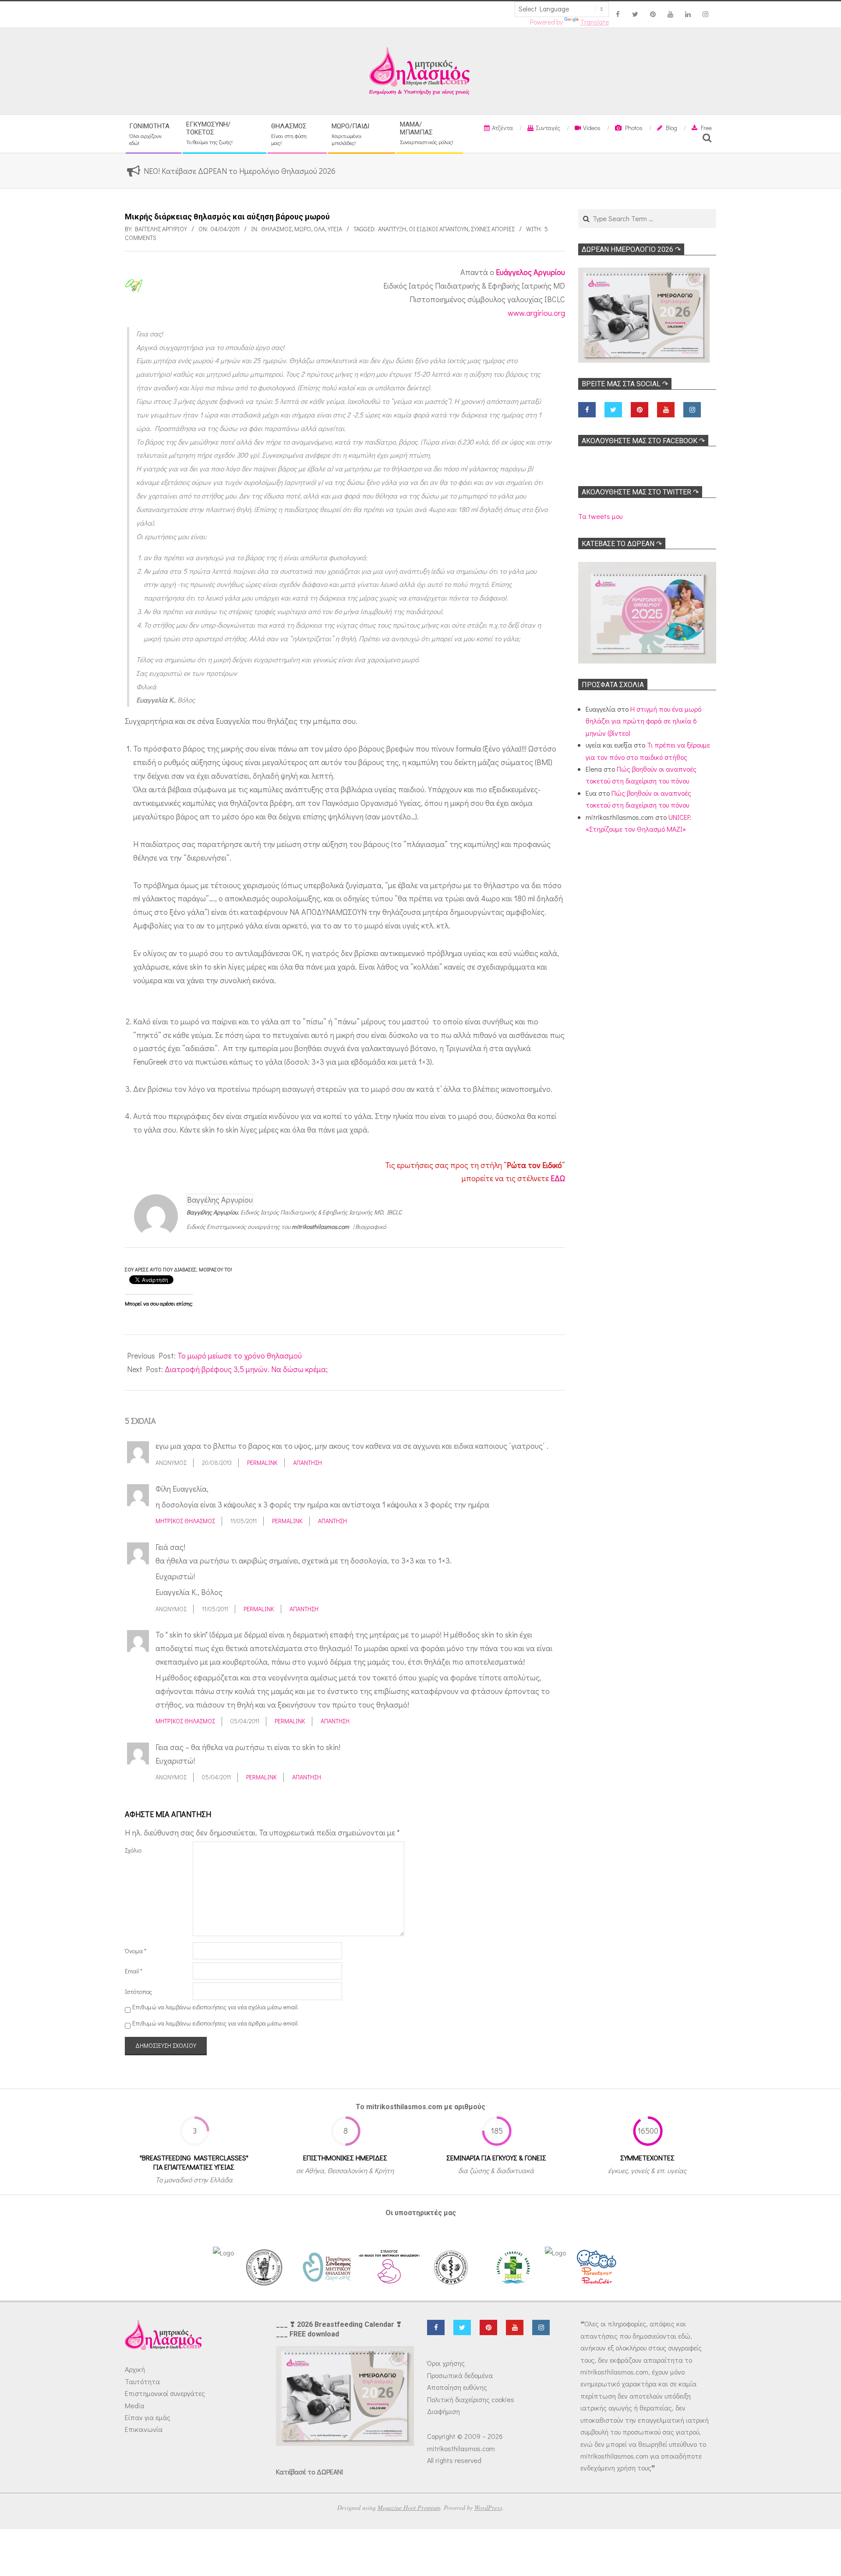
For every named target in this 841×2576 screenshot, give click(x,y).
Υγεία (335, 229)
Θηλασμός (276, 229)
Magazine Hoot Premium (409, 2507)
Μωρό (303, 229)
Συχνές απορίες (493, 229)
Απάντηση (307, 1463)
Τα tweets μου (600, 516)
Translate (595, 22)
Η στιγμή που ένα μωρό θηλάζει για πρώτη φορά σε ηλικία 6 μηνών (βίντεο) (643, 721)
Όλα (319, 229)
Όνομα (136, 1951)
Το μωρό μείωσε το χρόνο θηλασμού (240, 1355)
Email (134, 1971)
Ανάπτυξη (392, 229)
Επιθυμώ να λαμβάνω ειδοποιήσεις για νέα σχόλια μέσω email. (216, 2007)
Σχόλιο (133, 1850)
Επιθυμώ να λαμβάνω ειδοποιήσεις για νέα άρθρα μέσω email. (216, 2023)
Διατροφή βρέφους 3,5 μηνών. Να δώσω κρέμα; (246, 1369)
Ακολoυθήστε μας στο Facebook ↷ (643, 441)
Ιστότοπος (138, 1992)
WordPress (488, 2507)
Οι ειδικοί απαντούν (438, 229)
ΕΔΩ (558, 1178)
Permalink (262, 1463)
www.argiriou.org (536, 313)
